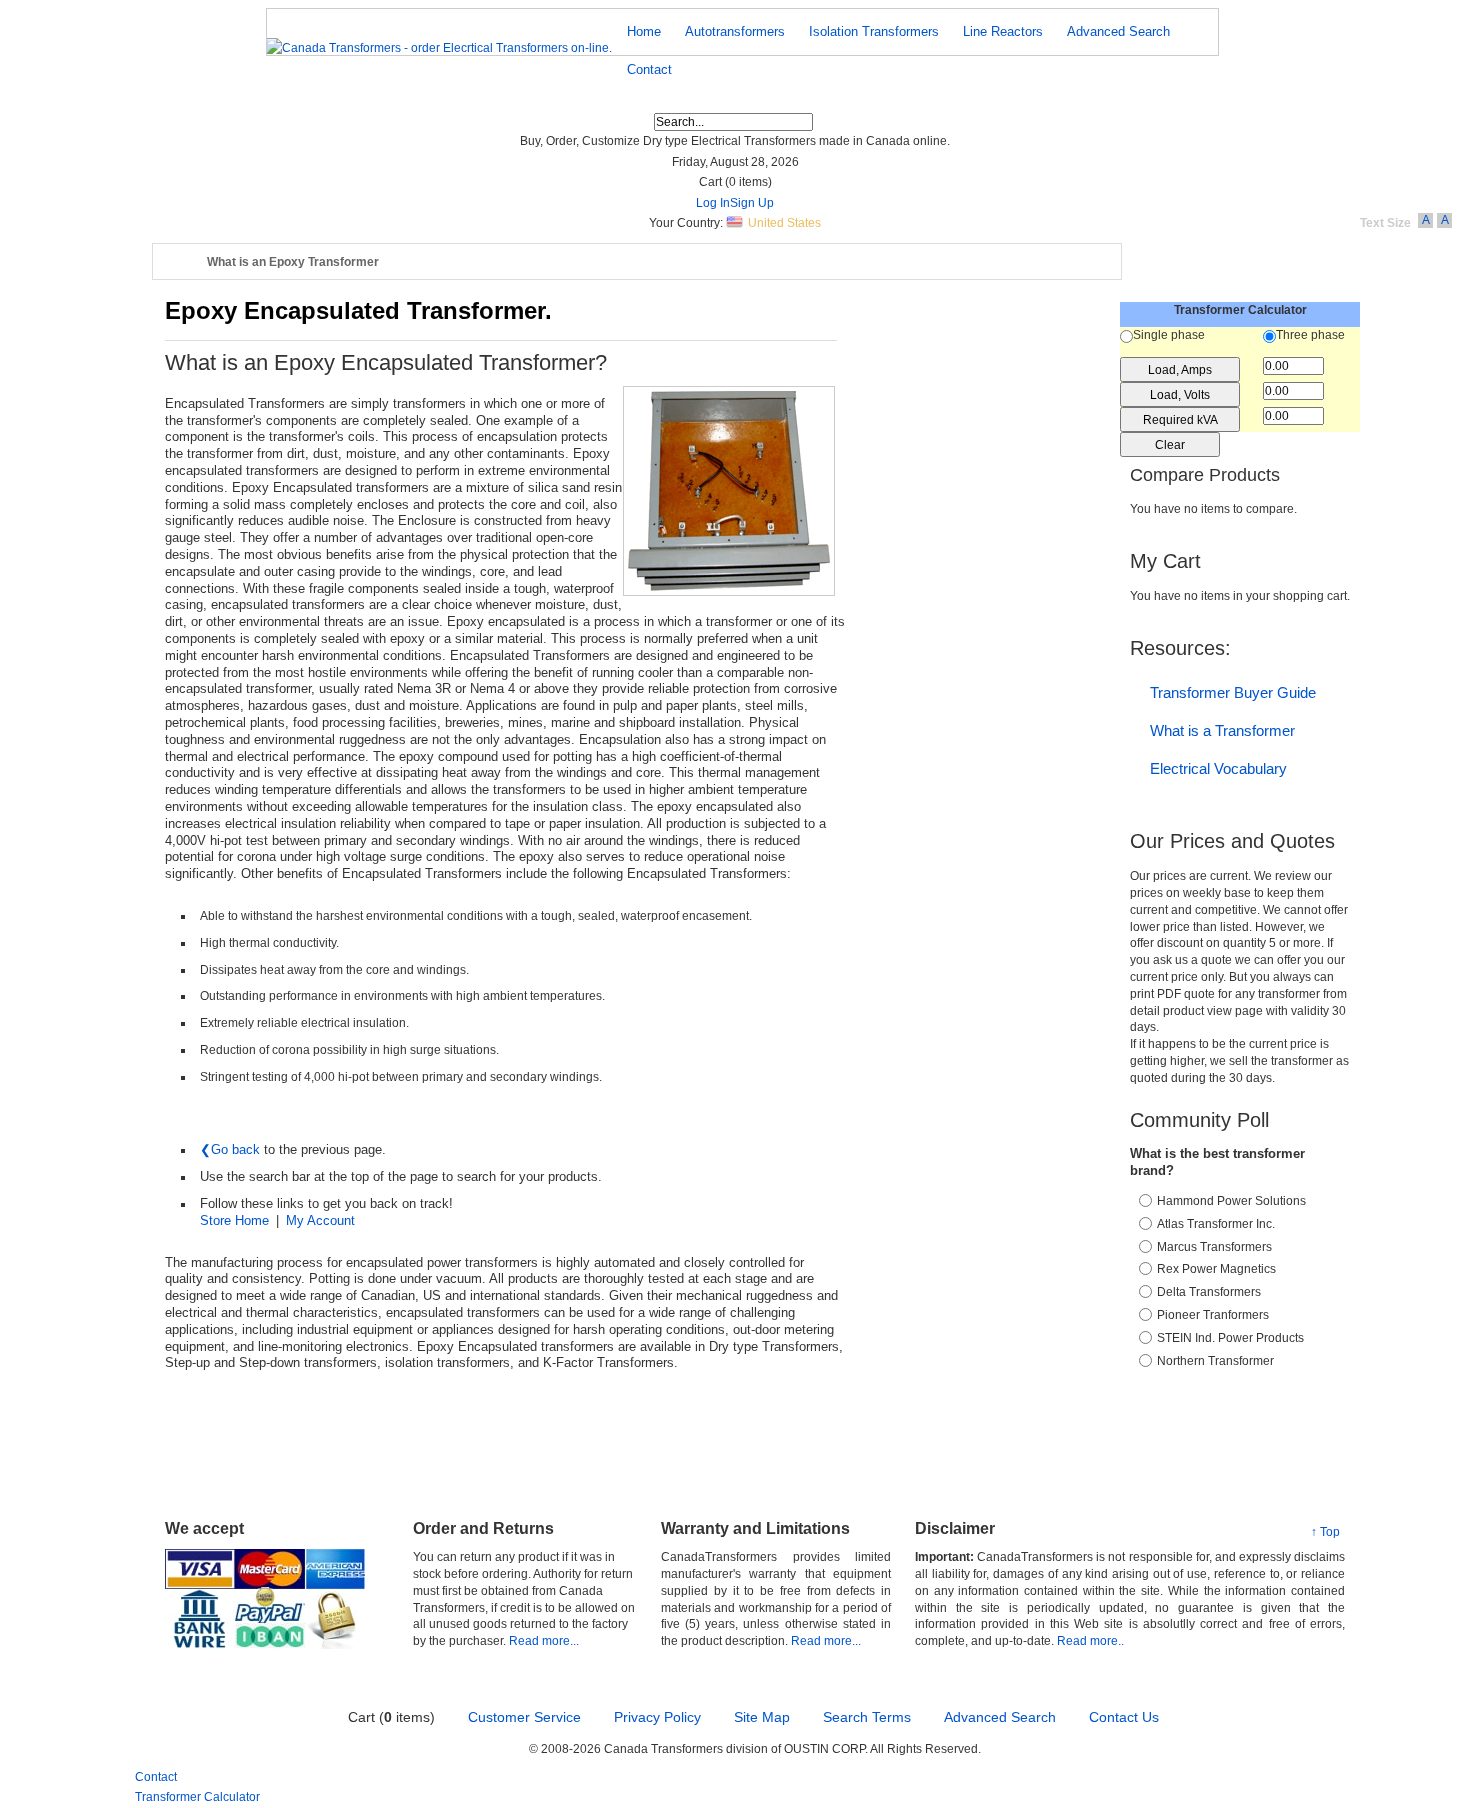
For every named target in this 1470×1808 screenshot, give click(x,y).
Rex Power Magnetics (1216, 1269)
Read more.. (1090, 1641)
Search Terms (867, 1717)
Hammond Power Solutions (1231, 1201)
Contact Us (1124, 1717)
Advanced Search (1000, 1717)
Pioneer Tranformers (1213, 1315)
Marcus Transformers (1214, 1247)
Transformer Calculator (197, 1797)
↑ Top (1325, 1532)
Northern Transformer (1215, 1361)
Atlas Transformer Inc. (1216, 1224)
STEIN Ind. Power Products (1230, 1338)
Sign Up (752, 203)
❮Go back (230, 1149)
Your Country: (686, 223)
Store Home (234, 1220)
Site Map (762, 1717)
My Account (320, 1220)
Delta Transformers (1209, 1292)
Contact (156, 1777)
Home (181, 263)
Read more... (544, 1641)
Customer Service (524, 1717)
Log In (713, 203)
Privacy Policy (657, 1717)
